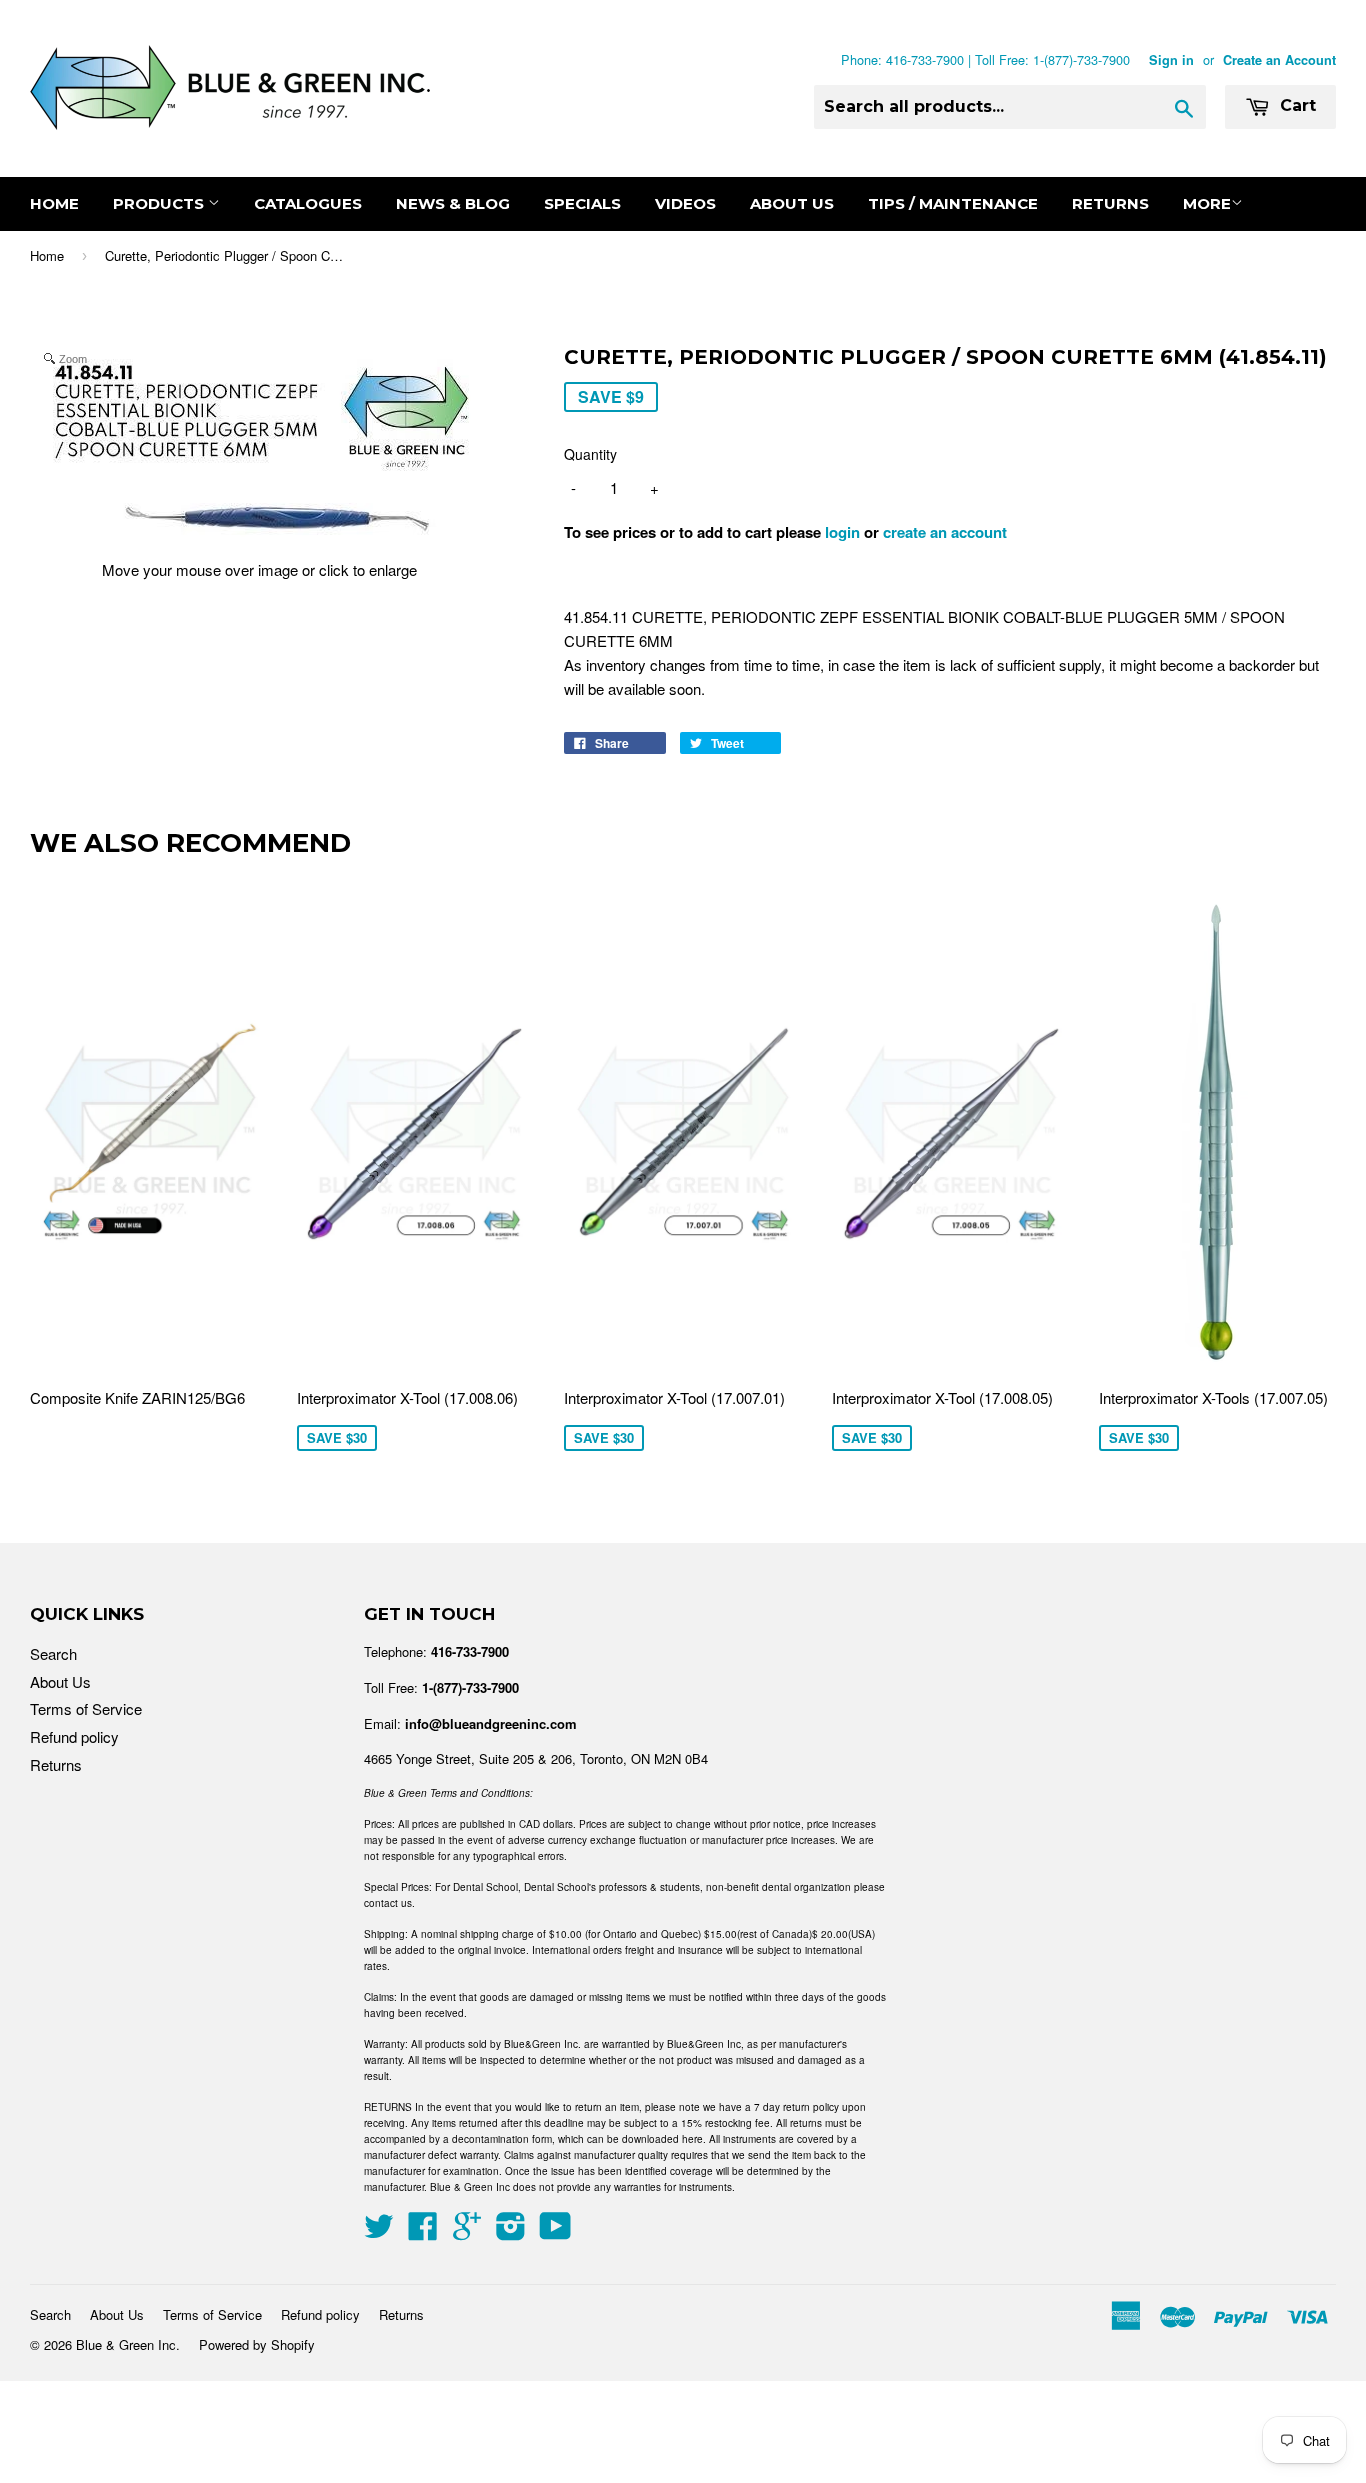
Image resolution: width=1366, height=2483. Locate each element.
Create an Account (1279, 60)
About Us (792, 203)
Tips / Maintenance (953, 203)
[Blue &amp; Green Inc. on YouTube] (555, 2231)
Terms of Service (86, 1708)
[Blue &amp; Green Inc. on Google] (467, 2231)
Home (54, 203)
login (842, 532)
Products (160, 203)
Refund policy (74, 1736)
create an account (945, 532)
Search (53, 1653)
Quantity (590, 454)
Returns (1110, 203)
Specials (582, 203)
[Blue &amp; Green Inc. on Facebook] (423, 2231)
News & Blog (453, 203)
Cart (1295, 105)
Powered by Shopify (257, 2344)
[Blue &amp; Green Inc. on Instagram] (511, 2231)
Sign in (1171, 60)
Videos (685, 203)
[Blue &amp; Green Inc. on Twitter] (379, 2231)
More (1207, 203)
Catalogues (308, 203)
